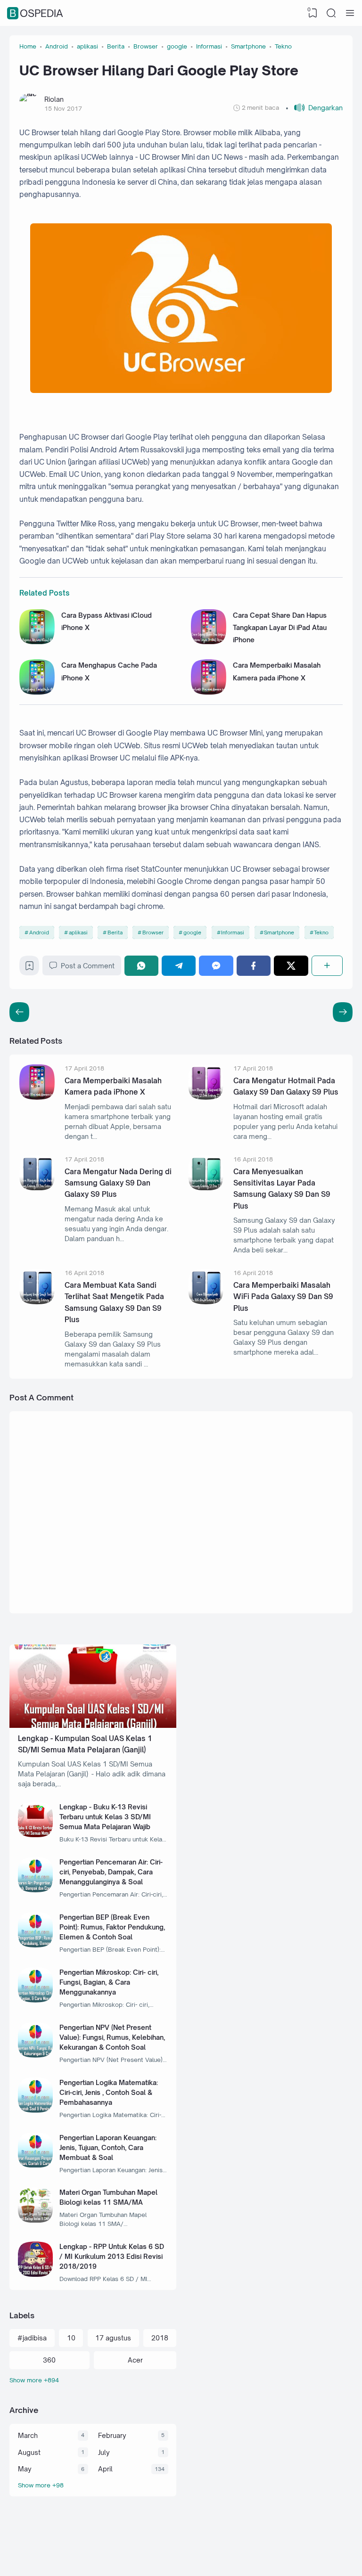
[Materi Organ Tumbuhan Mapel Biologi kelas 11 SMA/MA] (36, 2220)
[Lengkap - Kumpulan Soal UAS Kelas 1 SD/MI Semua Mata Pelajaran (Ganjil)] (93, 1725)
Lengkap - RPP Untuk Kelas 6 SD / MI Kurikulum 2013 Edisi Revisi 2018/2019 (112, 2256)
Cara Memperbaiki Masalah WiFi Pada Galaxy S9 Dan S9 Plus (283, 1297)
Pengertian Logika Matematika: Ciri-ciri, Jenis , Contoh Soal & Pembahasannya (109, 2092)
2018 (160, 2338)
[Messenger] (216, 966)
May (25, 2469)
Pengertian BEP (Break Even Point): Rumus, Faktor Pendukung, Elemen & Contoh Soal (112, 1927)
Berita (115, 932)
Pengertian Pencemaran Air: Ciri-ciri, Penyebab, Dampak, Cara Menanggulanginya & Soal (111, 1872)
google (192, 932)
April (105, 2469)
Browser (153, 932)
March (28, 2435)
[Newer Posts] (343, 1012)
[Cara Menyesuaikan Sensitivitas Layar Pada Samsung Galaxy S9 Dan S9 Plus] (206, 1188)
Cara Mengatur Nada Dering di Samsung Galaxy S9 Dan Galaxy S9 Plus (118, 1183)
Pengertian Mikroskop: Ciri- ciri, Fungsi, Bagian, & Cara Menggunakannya (109, 1982)
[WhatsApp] (141, 966)
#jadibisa (32, 2338)
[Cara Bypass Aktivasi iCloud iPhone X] (37, 642)
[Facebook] (254, 966)
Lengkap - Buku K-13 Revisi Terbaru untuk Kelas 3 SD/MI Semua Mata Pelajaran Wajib (105, 1817)
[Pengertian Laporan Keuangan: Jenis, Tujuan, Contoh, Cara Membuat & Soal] (36, 2165)
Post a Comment (88, 966)
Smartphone (279, 932)
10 (71, 2338)
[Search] (331, 13)
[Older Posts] (19, 1012)
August (29, 2452)
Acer (135, 2360)
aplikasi (78, 932)
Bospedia (36, 13)
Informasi (233, 932)
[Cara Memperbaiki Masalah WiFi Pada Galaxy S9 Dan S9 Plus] (206, 1302)
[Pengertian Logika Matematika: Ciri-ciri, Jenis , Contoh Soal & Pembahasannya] (36, 2110)
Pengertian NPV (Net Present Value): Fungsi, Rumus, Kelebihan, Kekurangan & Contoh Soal (112, 2037)
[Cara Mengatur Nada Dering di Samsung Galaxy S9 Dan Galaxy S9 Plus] (37, 1188)
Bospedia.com (300, 2558)
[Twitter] (291, 966)
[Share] (327, 966)
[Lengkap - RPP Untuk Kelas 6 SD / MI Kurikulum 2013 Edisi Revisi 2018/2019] (36, 2274)
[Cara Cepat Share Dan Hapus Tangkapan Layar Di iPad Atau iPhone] (209, 642)
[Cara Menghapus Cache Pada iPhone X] (37, 692)
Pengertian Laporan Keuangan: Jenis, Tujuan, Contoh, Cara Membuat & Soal (108, 2147)
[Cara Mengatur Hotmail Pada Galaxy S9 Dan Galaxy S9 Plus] (206, 1097)
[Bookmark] (29, 968)
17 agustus (113, 2338)
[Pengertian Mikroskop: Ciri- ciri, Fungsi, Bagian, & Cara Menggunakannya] (36, 2000)
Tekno (321, 932)
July (104, 2452)
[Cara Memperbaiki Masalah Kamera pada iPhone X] (209, 692)
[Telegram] (179, 966)
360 (49, 2360)
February (112, 2435)
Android (39, 932)
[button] (314, 108)
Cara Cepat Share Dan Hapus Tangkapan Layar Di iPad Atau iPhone (280, 628)
